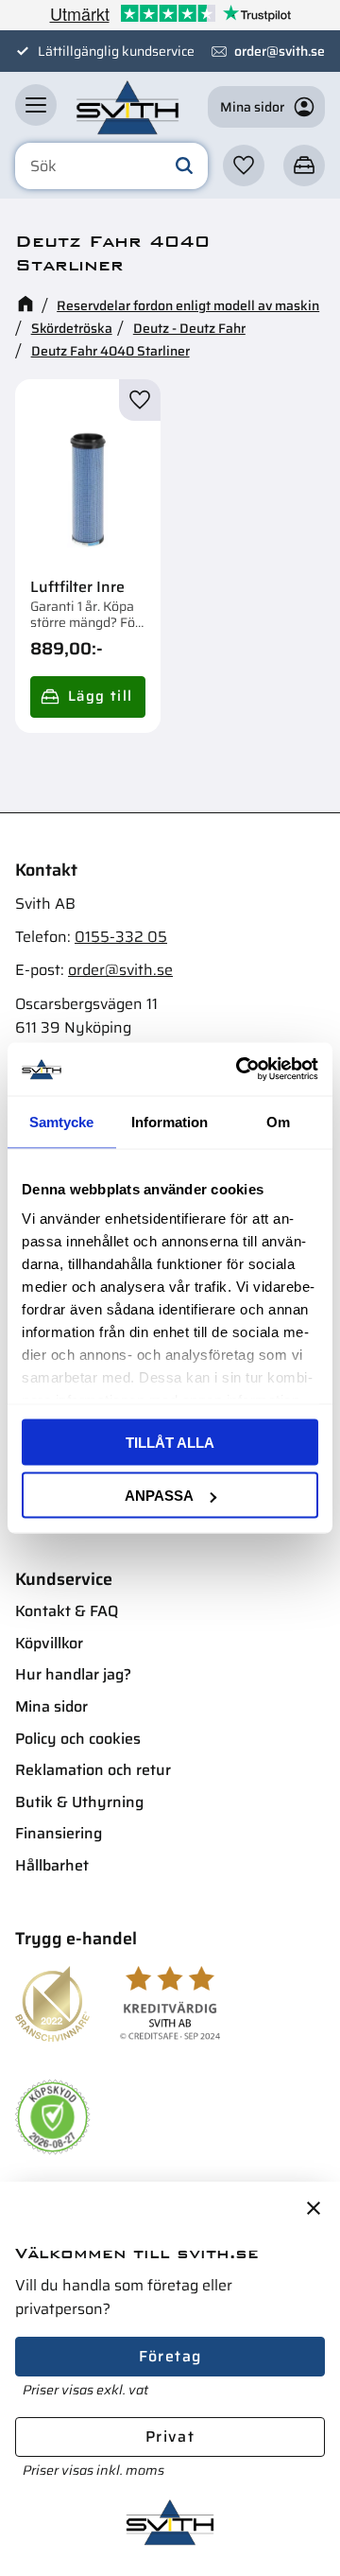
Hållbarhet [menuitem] (52, 1865)
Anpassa (159, 1496)
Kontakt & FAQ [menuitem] (67, 1611)
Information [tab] (170, 1121)
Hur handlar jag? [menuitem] (73, 1674)
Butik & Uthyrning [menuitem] (79, 1802)
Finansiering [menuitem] (59, 1833)
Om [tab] (278, 1121)
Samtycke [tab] (61, 1121)
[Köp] (88, 697)
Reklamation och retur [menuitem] (93, 1770)
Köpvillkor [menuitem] (49, 1643)
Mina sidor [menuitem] (51, 1706)
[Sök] (184, 166)
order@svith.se (280, 51)
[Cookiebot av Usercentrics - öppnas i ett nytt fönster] (240, 1070)
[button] (36, 105)
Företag (170, 2356)
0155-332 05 (121, 937)
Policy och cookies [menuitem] (78, 1739)
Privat (170, 2437)
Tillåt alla (170, 1442)
